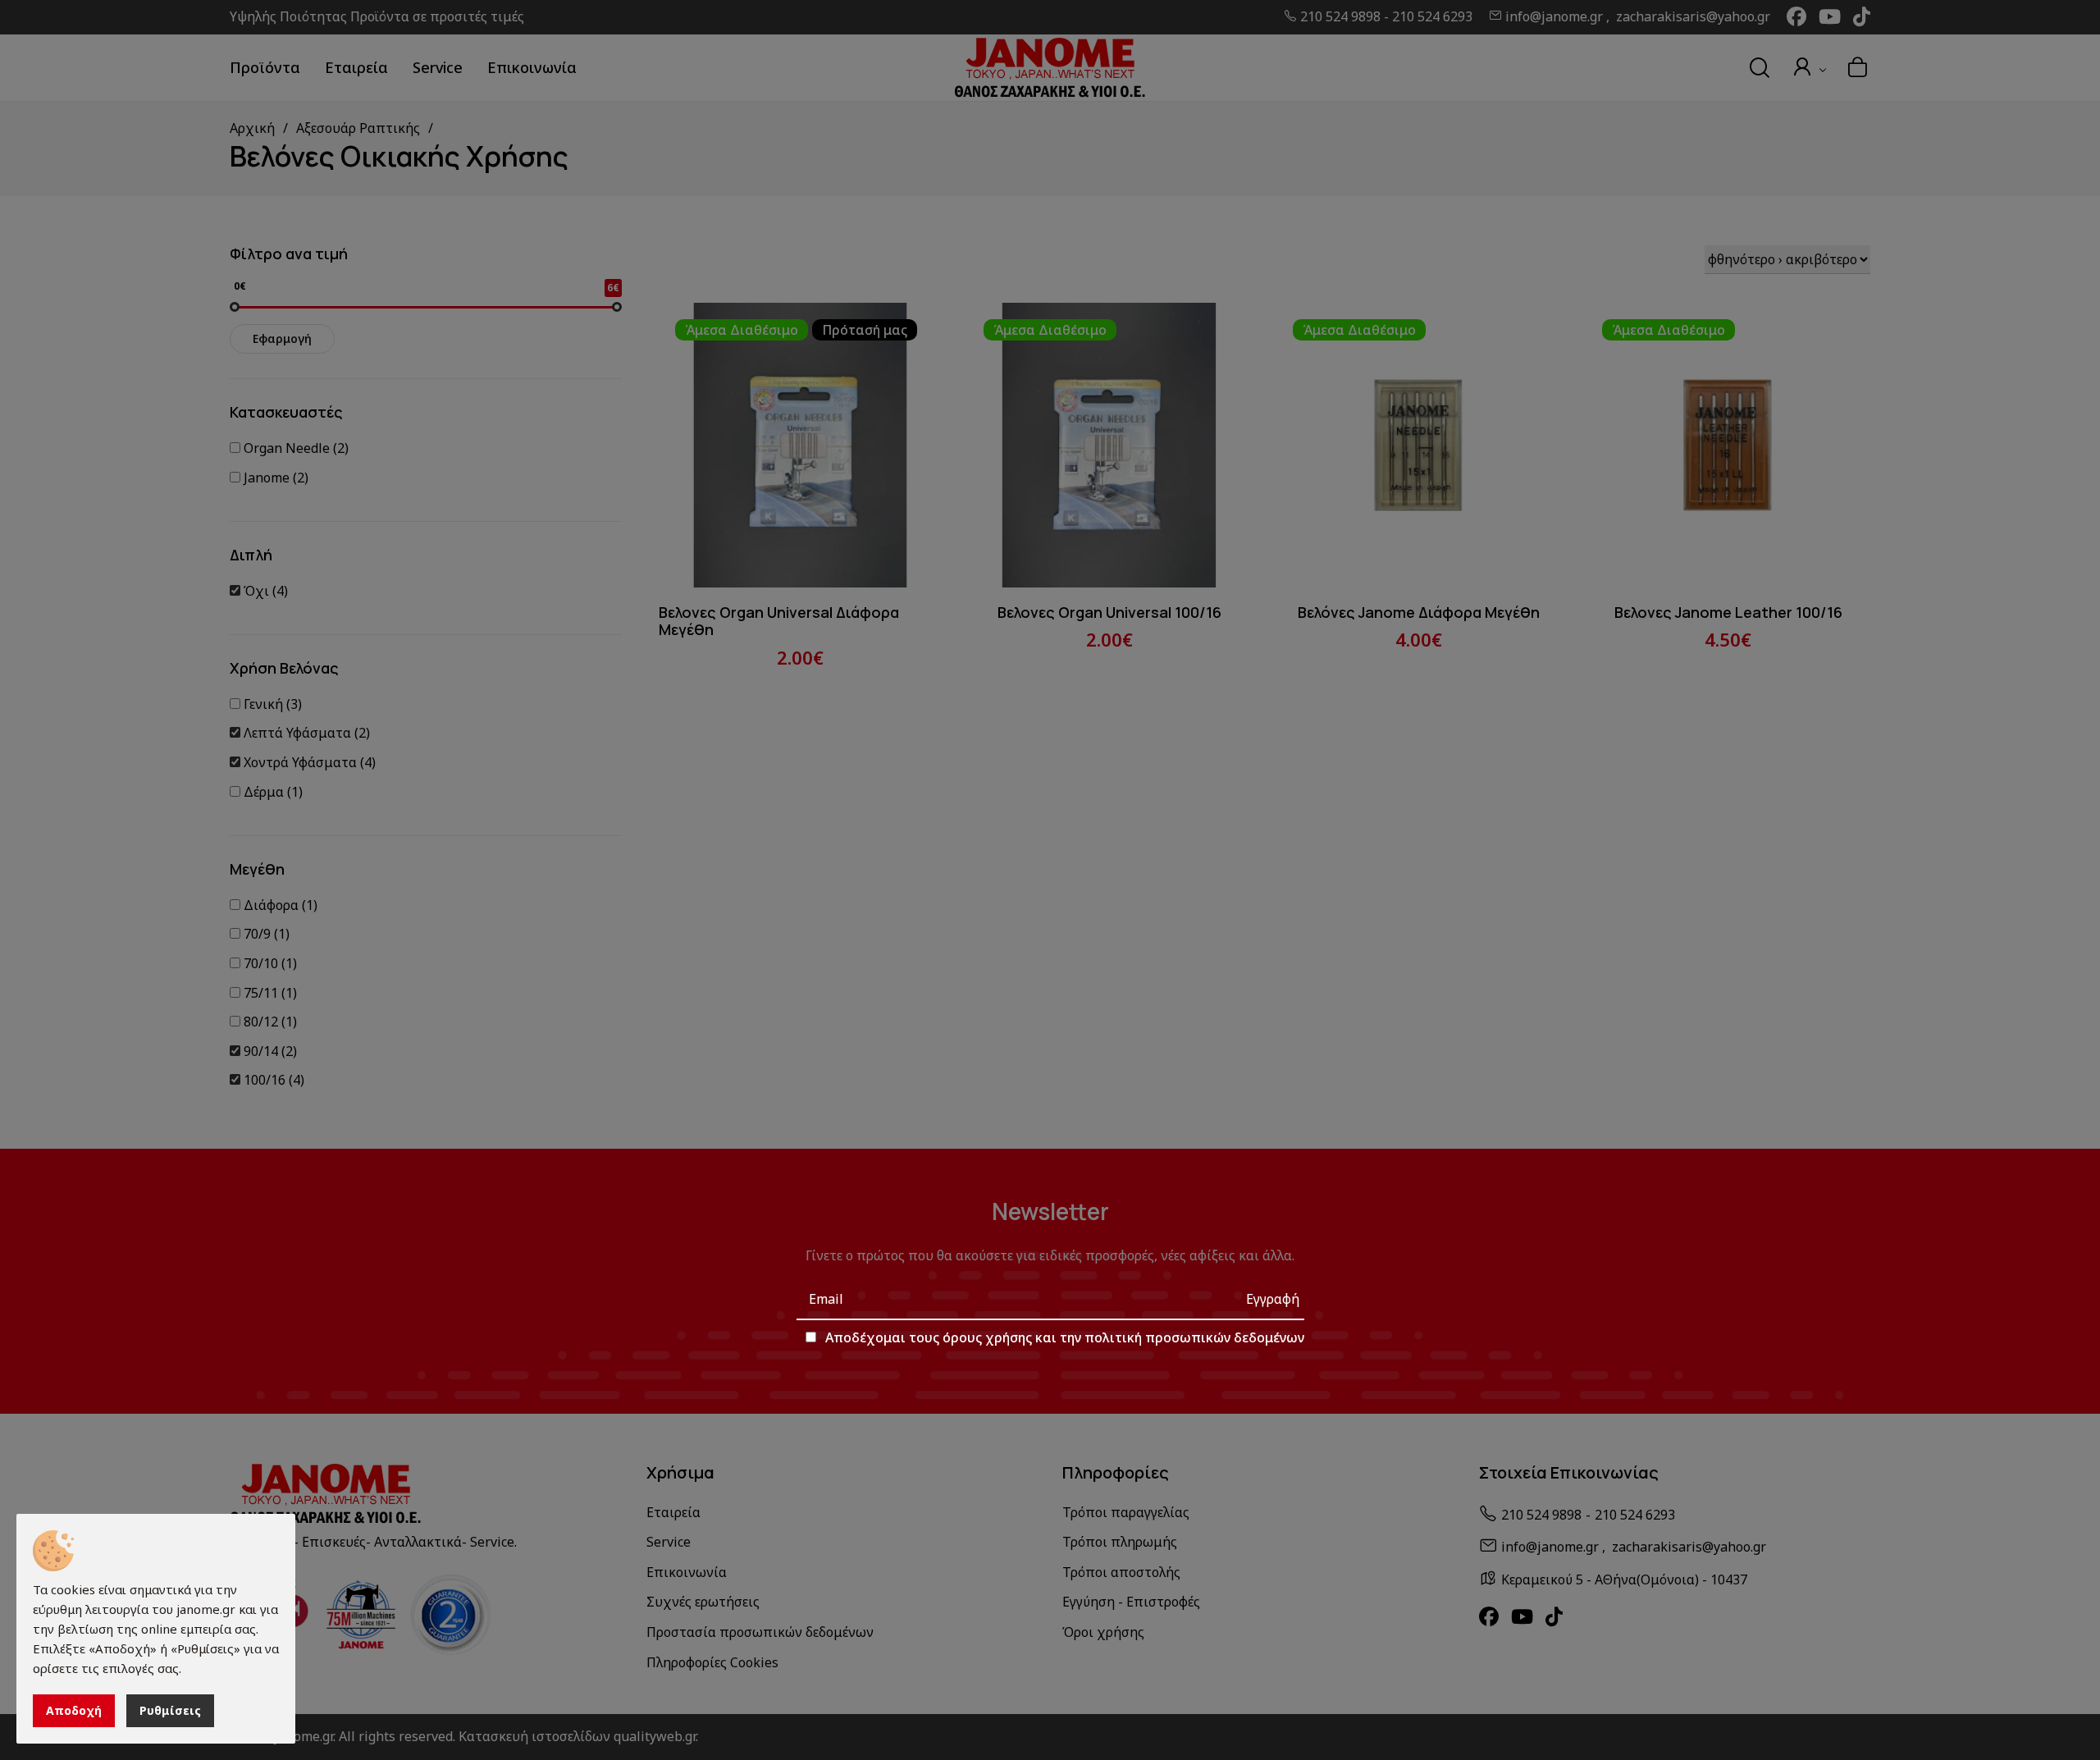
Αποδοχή (74, 1710)
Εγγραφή (1273, 1299)
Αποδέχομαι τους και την (1065, 1337)
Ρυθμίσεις (170, 1710)
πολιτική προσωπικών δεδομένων (1194, 1337)
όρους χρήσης (987, 1337)
